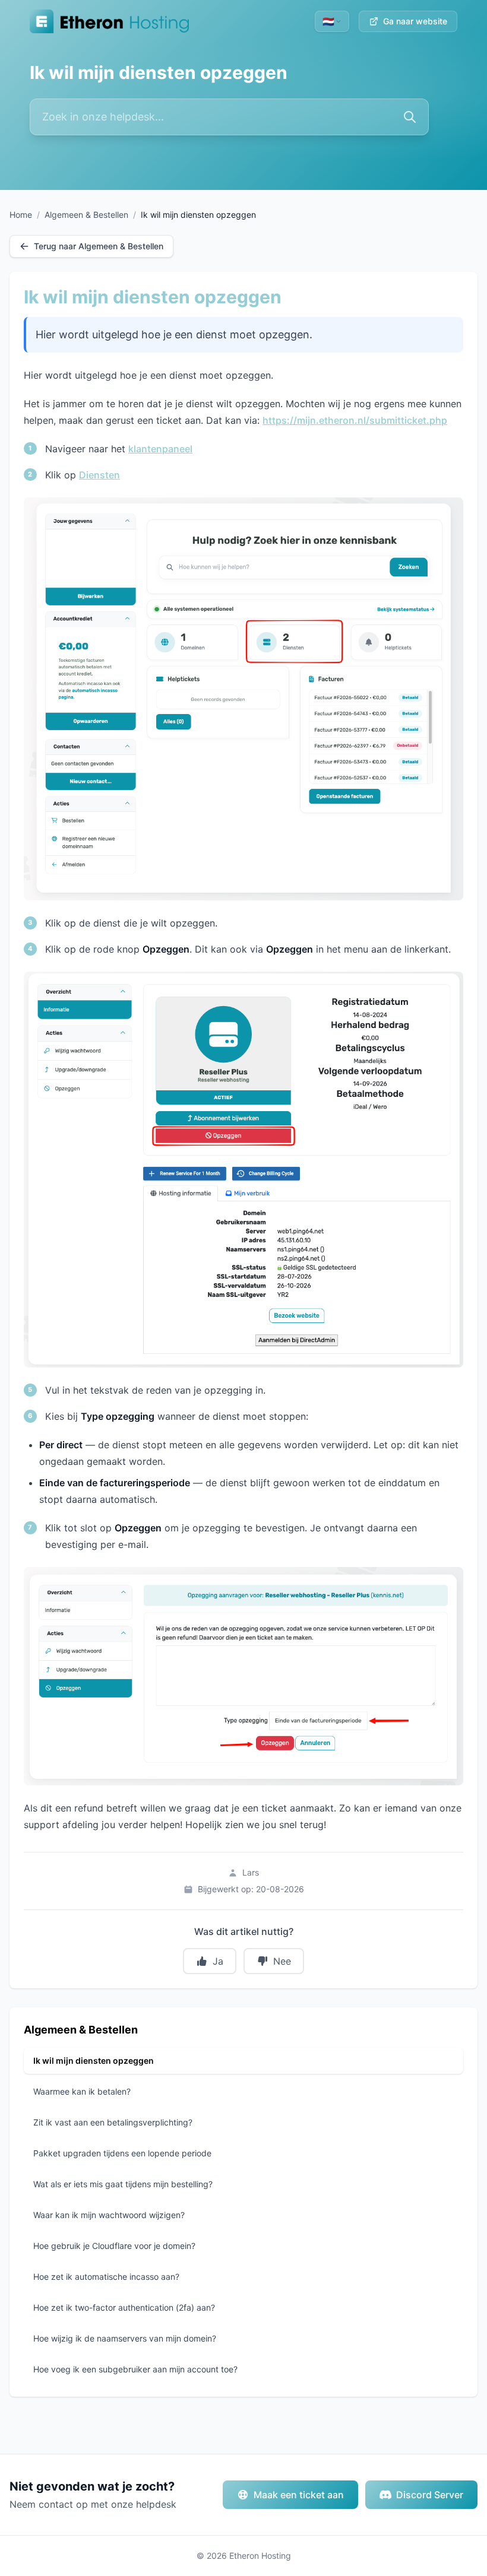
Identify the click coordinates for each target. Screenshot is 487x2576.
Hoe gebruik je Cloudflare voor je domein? (114, 2246)
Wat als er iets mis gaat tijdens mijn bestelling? (123, 2184)
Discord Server (430, 2495)
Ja (218, 1961)
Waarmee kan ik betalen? (82, 2091)
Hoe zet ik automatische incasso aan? (106, 2277)
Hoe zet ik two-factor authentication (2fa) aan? (124, 2307)
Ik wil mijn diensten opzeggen (94, 2061)
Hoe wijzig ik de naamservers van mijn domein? (125, 2338)
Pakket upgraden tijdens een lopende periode (122, 2153)
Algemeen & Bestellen (86, 215)
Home (21, 215)
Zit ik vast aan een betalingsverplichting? (113, 2122)
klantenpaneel (160, 449)
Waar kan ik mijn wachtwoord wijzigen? (109, 2215)
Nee (282, 1961)
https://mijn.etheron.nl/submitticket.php (355, 420)
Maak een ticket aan (299, 2495)
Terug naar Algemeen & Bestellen (99, 246)
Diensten (99, 475)
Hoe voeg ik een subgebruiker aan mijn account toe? (135, 2369)
